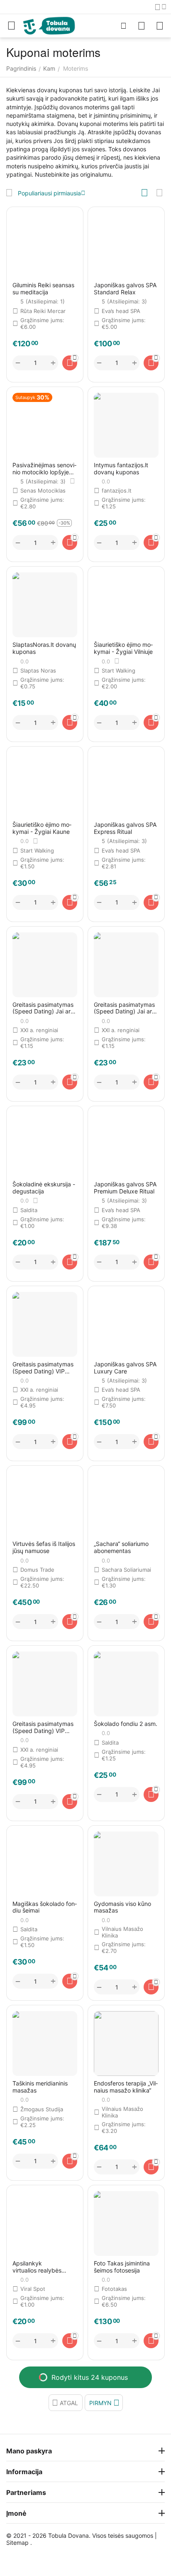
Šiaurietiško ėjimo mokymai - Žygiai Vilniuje (123, 648)
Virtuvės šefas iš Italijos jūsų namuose (44, 1547)
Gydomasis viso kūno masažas (122, 1907)
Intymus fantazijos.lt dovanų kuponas (121, 469)
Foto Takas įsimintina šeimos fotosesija (122, 2267)
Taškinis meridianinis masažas (40, 2087)
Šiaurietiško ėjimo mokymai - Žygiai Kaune (42, 828)
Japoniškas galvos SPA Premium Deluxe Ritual (125, 1188)
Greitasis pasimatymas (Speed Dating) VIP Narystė (43, 1368)
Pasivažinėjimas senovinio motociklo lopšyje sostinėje (44, 469)
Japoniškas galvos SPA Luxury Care (125, 1368)
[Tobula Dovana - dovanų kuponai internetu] (49, 25)
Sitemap (17, 2543)
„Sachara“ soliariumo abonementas (121, 1547)
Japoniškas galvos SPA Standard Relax (125, 289)
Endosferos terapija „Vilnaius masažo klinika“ (126, 2087)
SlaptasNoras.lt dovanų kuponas (44, 648)
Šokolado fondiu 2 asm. (126, 1724)
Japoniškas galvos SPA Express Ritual (125, 828)
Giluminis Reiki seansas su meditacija (43, 289)
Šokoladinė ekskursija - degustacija (44, 1188)
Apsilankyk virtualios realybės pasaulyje (37, 2267)
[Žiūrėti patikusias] (142, 26)
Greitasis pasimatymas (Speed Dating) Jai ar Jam (43, 1008)
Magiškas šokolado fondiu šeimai (45, 1907)
